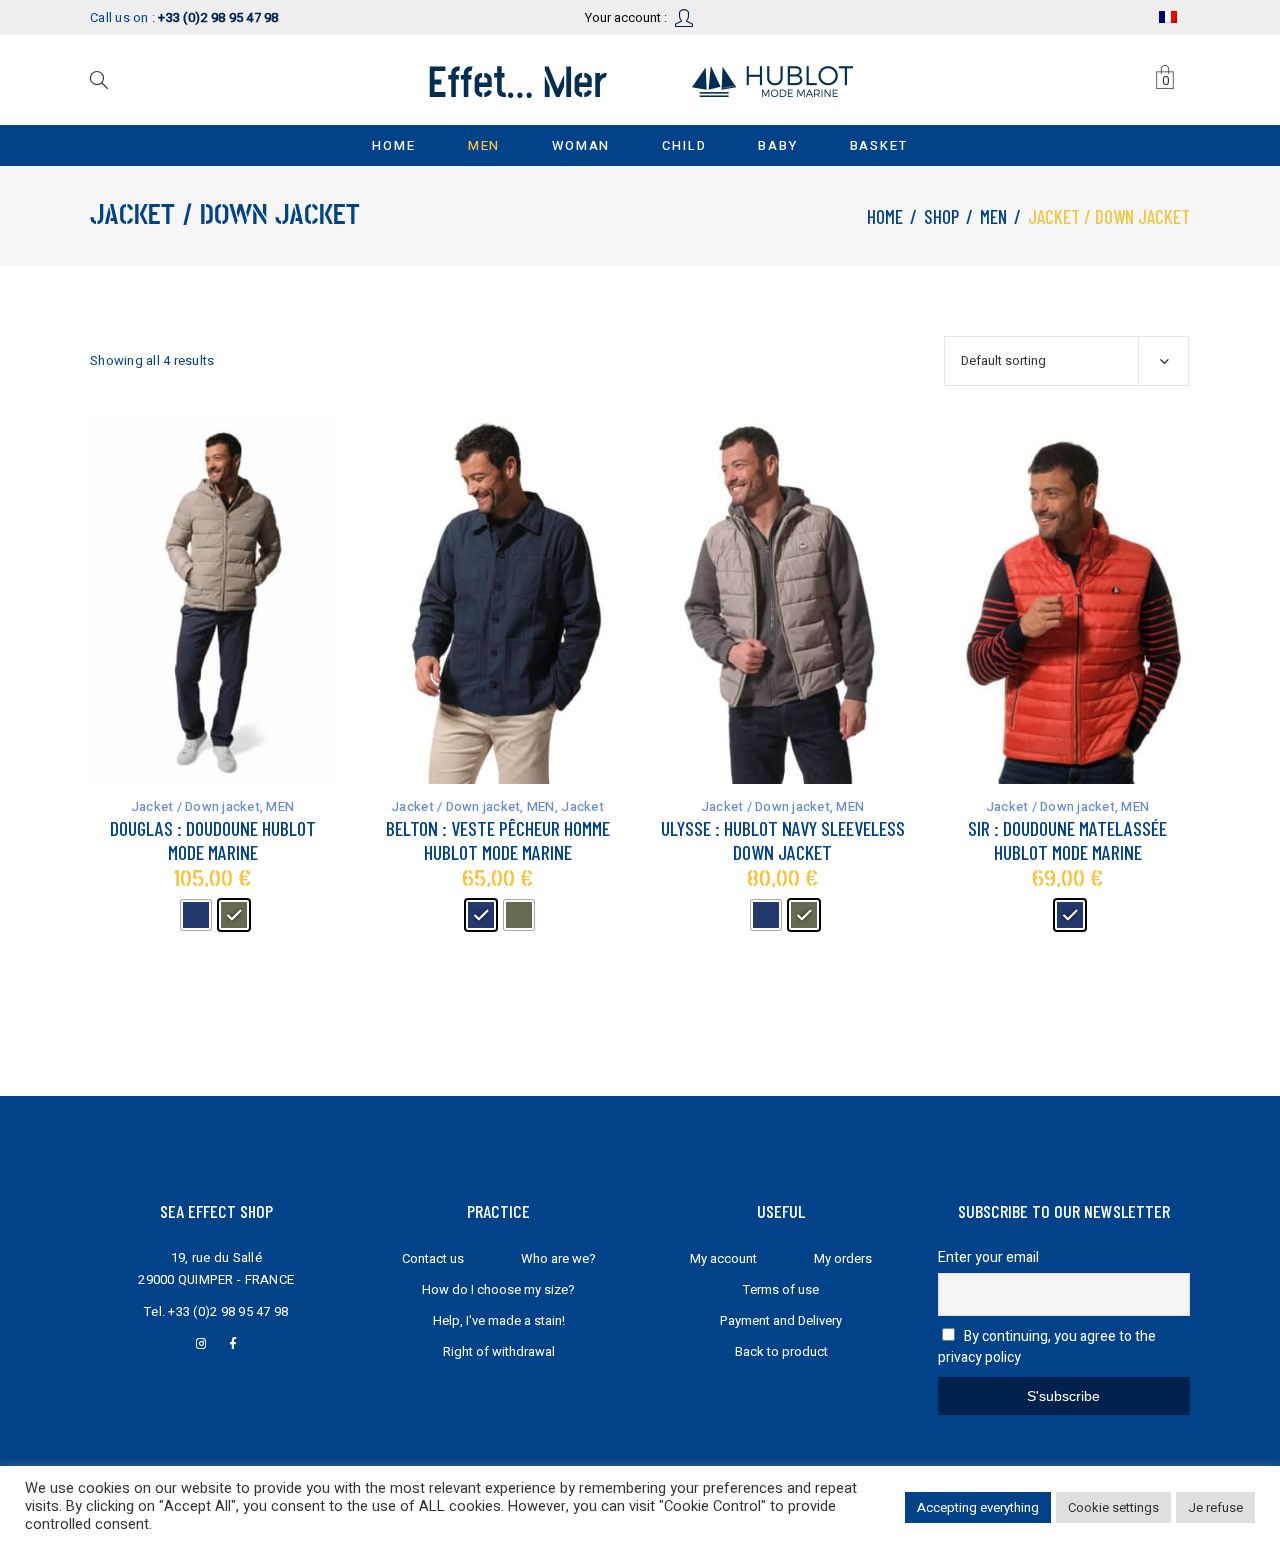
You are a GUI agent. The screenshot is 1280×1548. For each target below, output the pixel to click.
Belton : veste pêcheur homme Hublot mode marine (498, 840)
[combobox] (1066, 361)
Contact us (433, 1258)
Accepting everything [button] (978, 1507)
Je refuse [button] (1215, 1507)
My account (723, 1258)
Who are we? (558, 1258)
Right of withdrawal (499, 1351)
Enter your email (988, 1257)
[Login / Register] (685, 16)
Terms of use (781, 1289)
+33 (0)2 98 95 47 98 (228, 1311)
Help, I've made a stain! (499, 1320)
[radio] (196, 915)
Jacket (582, 806)
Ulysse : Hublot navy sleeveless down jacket (783, 840)
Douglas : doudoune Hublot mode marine (213, 840)
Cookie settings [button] (1113, 1507)
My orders (843, 1258)
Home (885, 216)
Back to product (781, 1351)
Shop (941, 216)
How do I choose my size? (498, 1289)
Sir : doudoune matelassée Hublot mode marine (1067, 840)
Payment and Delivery (781, 1320)
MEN (993, 216)
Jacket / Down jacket (195, 806)
